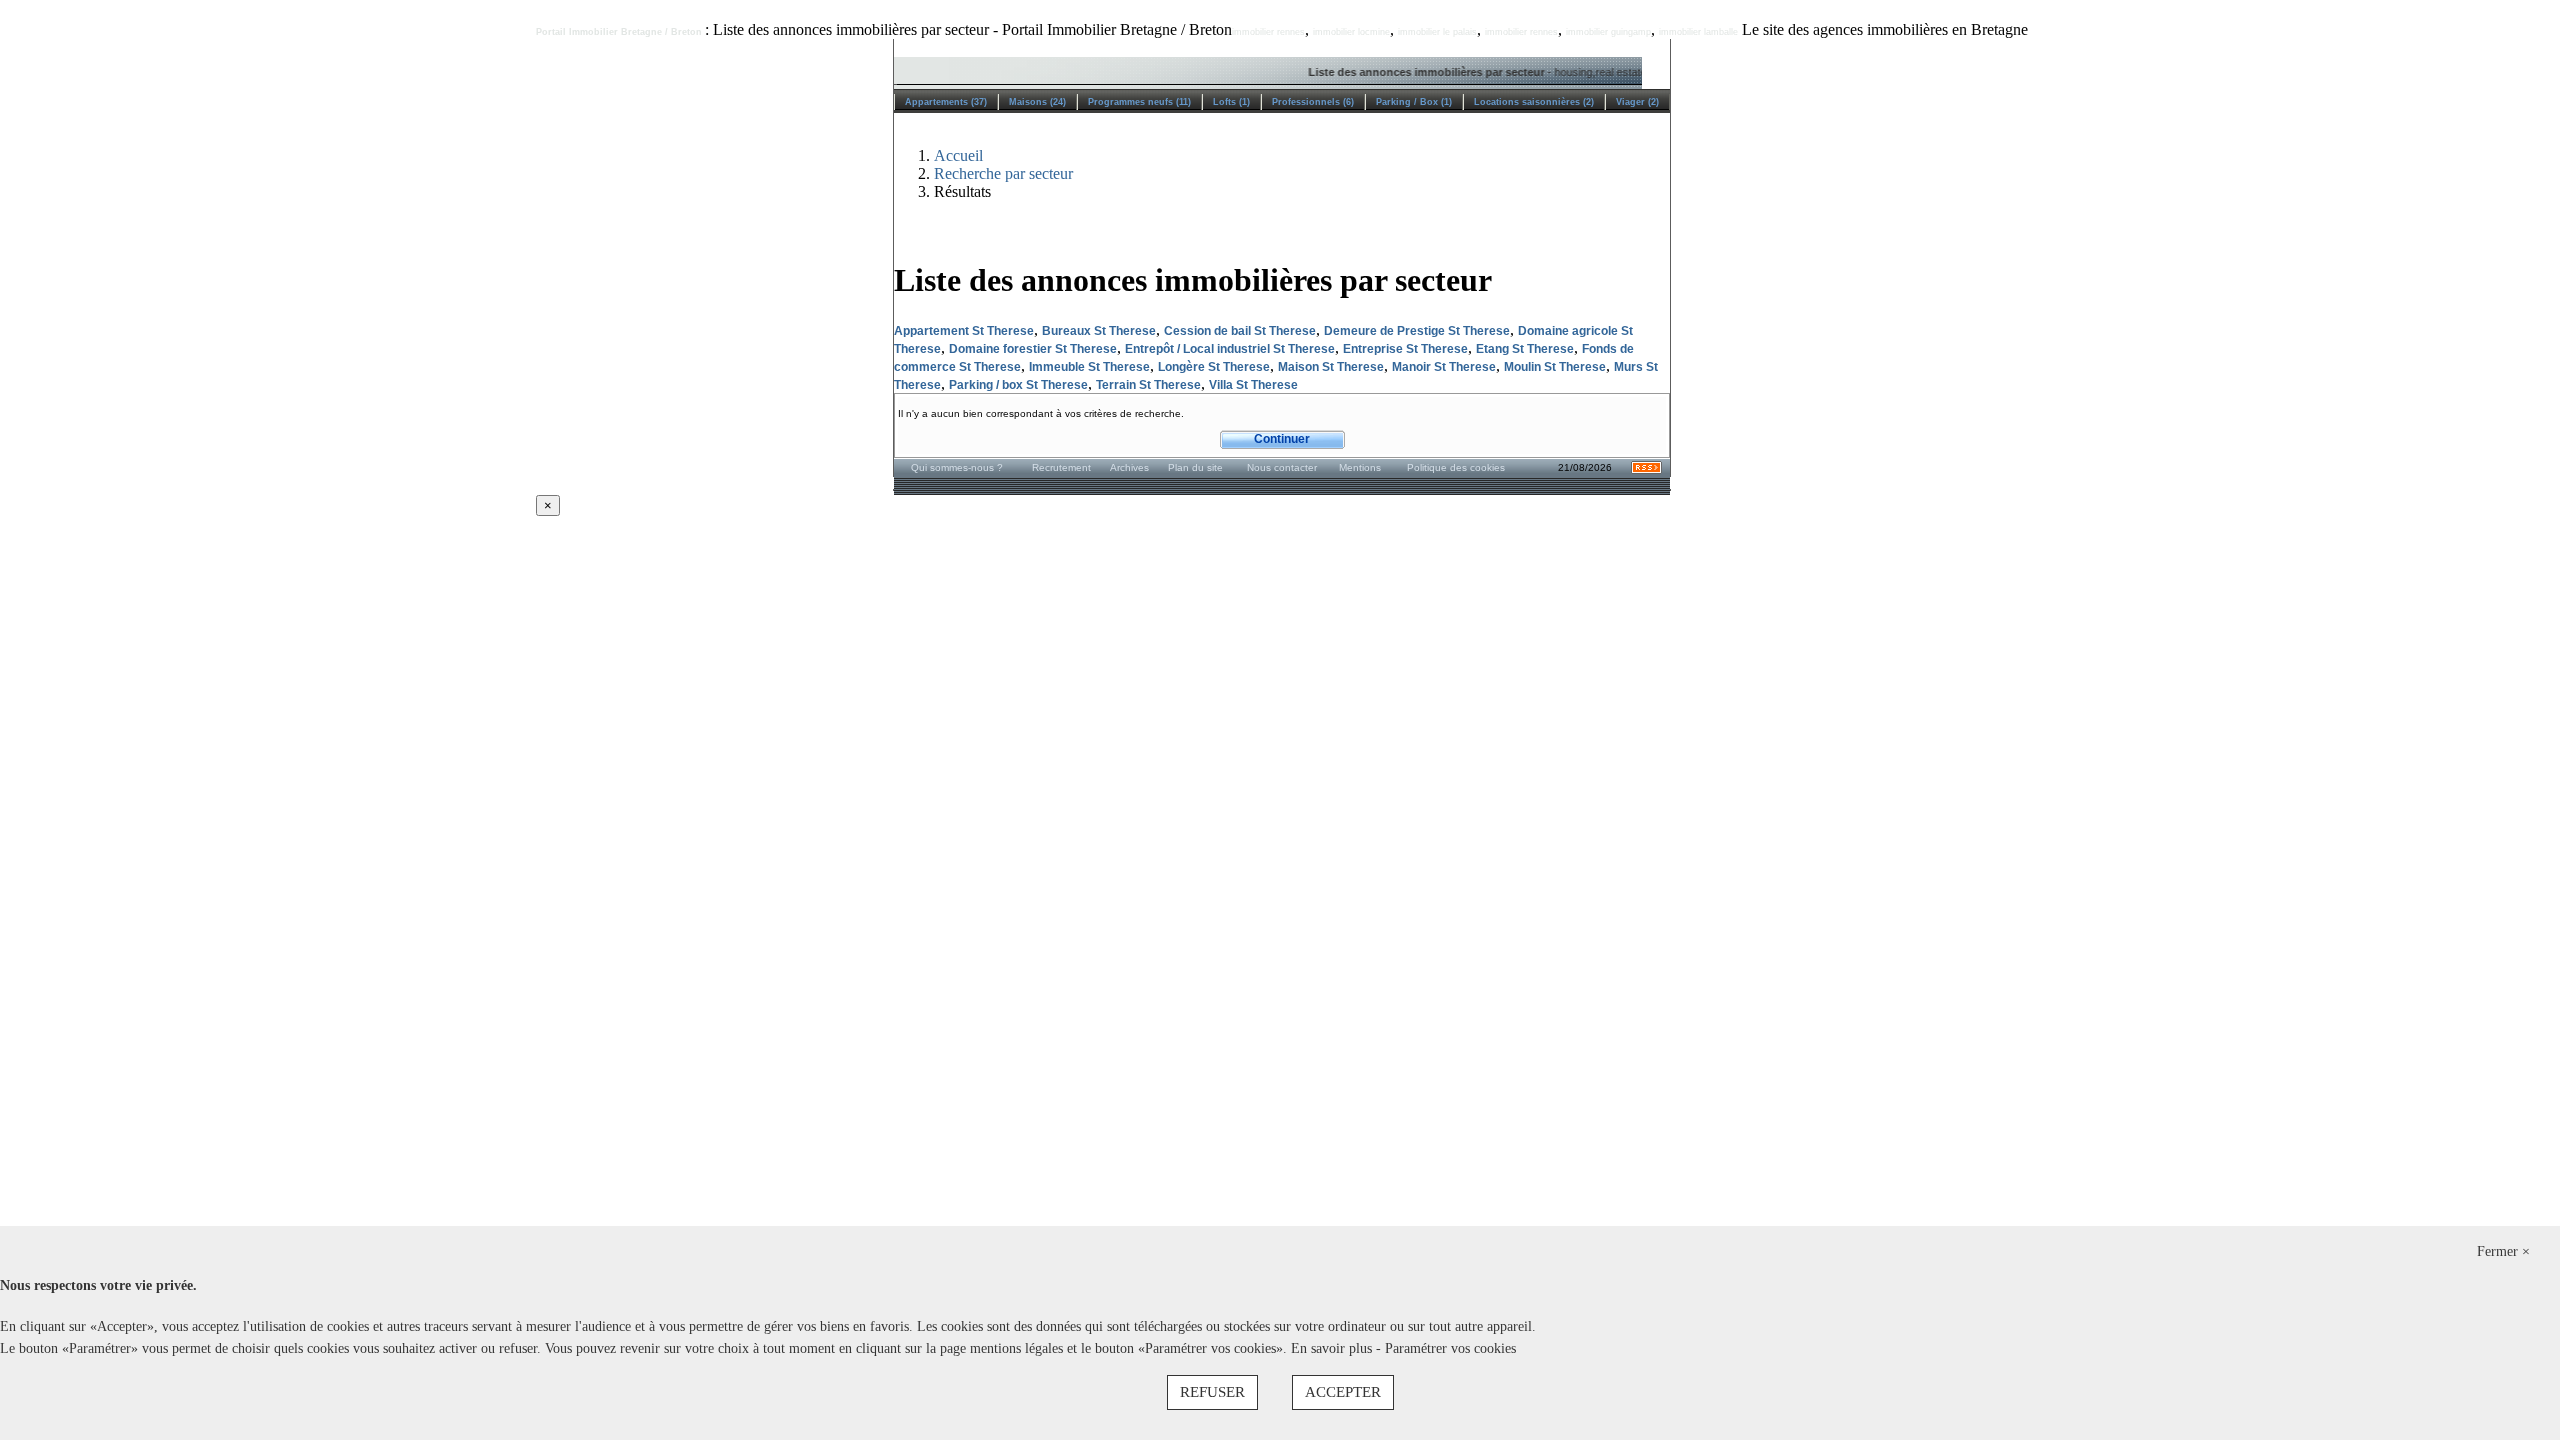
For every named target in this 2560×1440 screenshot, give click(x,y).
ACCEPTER (1343, 1392)
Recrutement (1061, 467)
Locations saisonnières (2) (1534, 102)
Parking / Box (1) (1414, 102)
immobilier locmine (1351, 32)
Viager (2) (1637, 102)
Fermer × (2503, 1251)
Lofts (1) (1231, 102)
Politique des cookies (1456, 467)
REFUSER (1212, 1392)
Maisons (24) (1037, 102)
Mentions (1360, 467)
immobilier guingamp (1608, 32)
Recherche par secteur (1003, 173)
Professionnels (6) (1313, 102)
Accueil (958, 155)
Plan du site (1195, 467)
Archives (1129, 467)
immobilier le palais (1437, 32)
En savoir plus (1333, 1348)
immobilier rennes (1268, 32)
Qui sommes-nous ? (957, 467)
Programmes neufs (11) (1139, 102)
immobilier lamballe (1698, 32)
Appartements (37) (946, 102)
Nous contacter (1282, 467)
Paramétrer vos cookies (1450, 1348)
